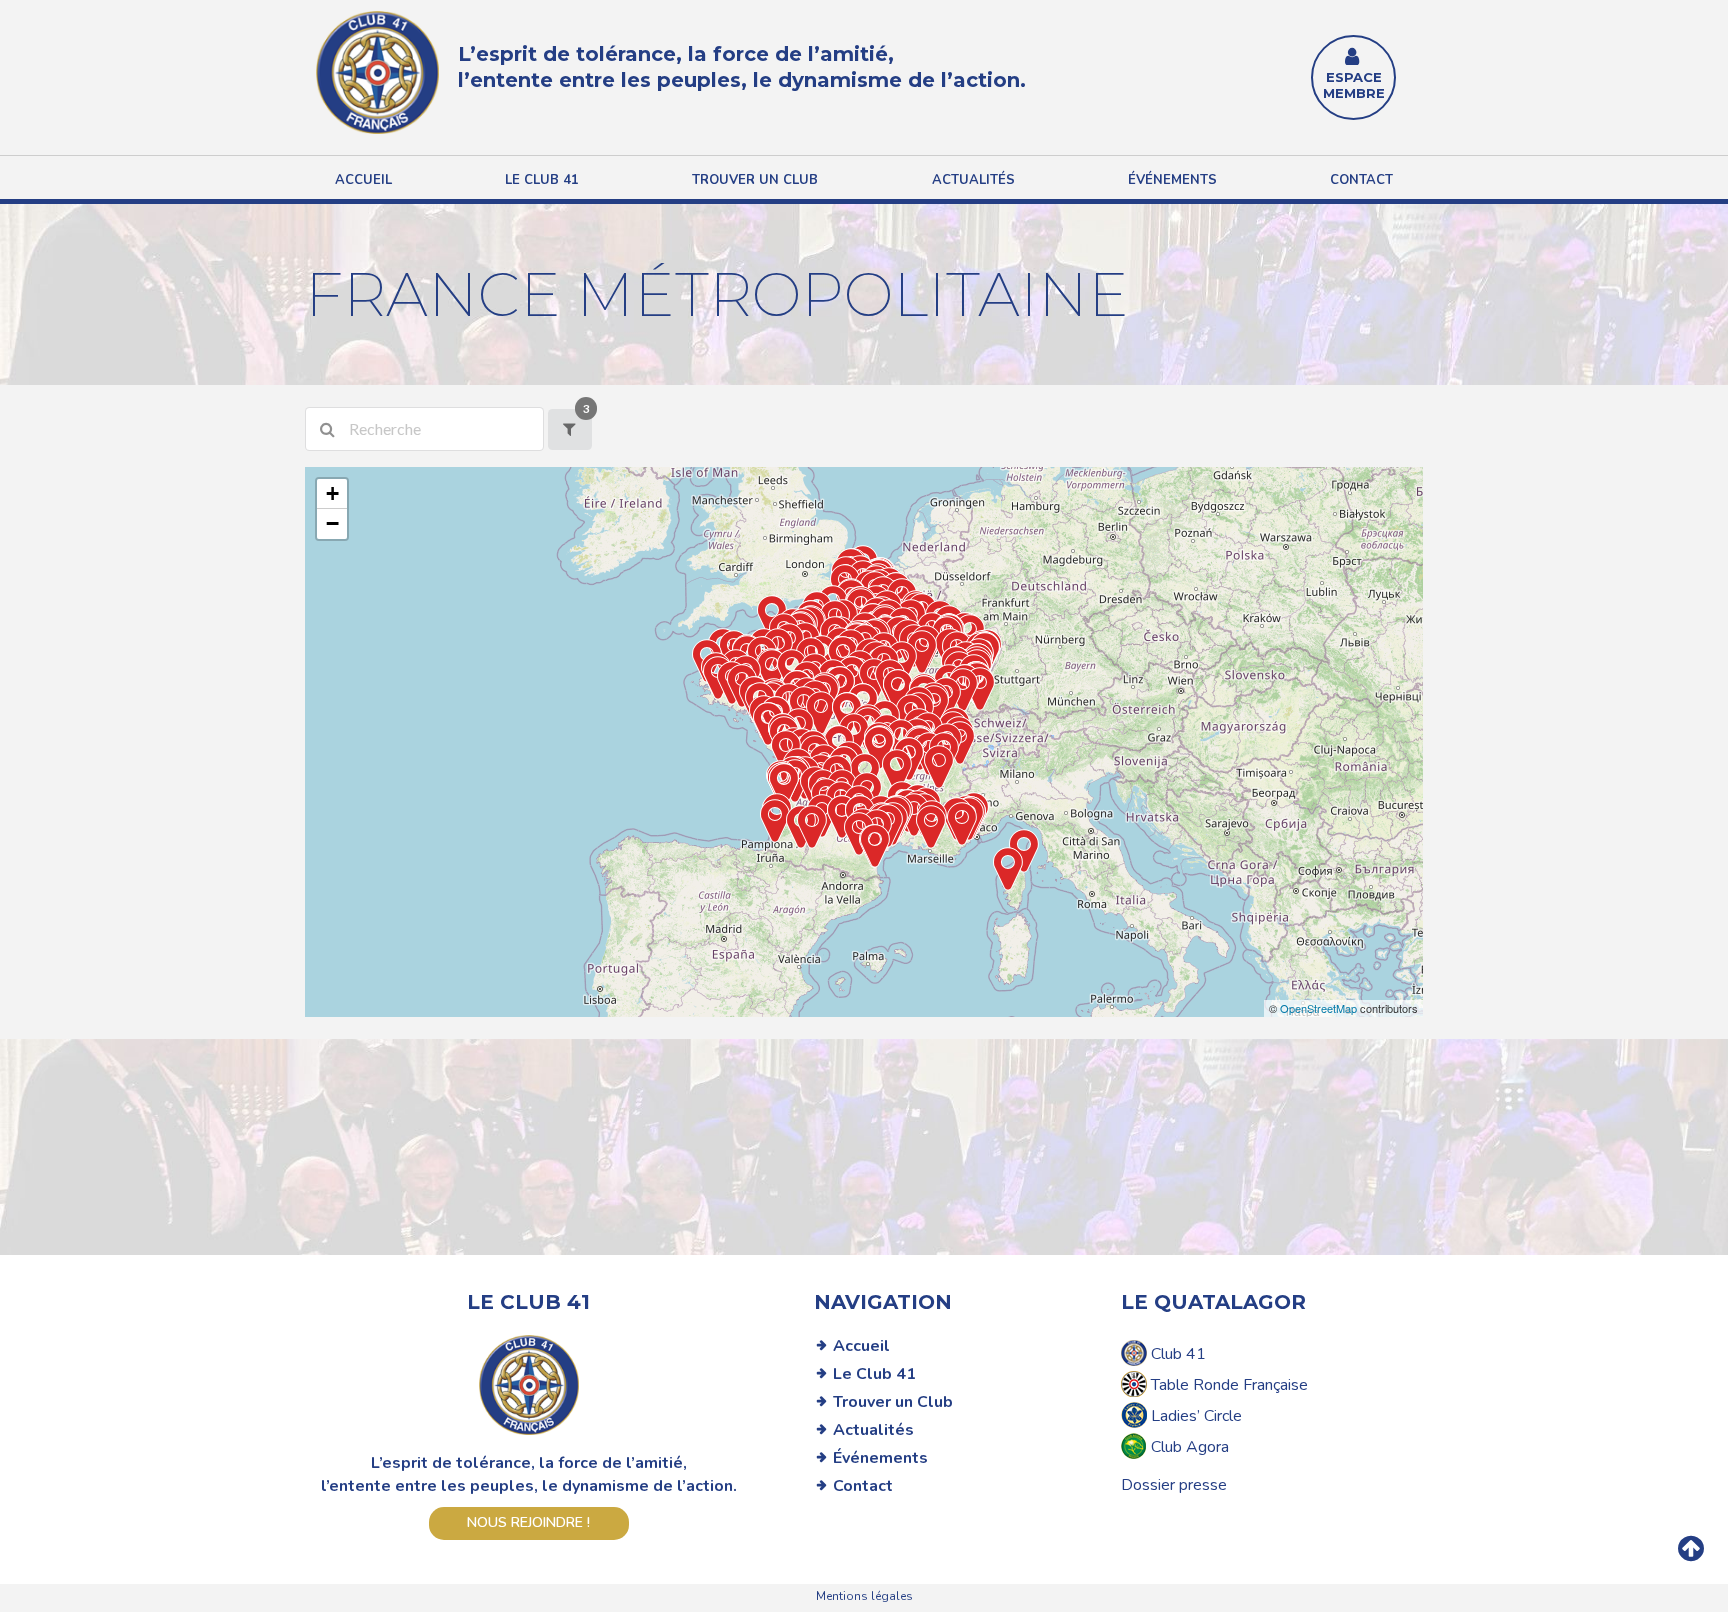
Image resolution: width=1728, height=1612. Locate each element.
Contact (1361, 180)
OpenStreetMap (1318, 1008)
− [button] (332, 523)
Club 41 (1176, 1354)
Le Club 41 (874, 1374)
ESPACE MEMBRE (1354, 85)
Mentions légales (864, 1596)
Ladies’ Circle (1194, 1416)
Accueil (363, 180)
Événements (1172, 180)
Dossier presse (1174, 1485)
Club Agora (1188, 1447)
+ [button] (332, 493)
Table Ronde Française (1227, 1385)
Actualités (973, 180)
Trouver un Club (893, 1402)
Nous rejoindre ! (528, 1522)
